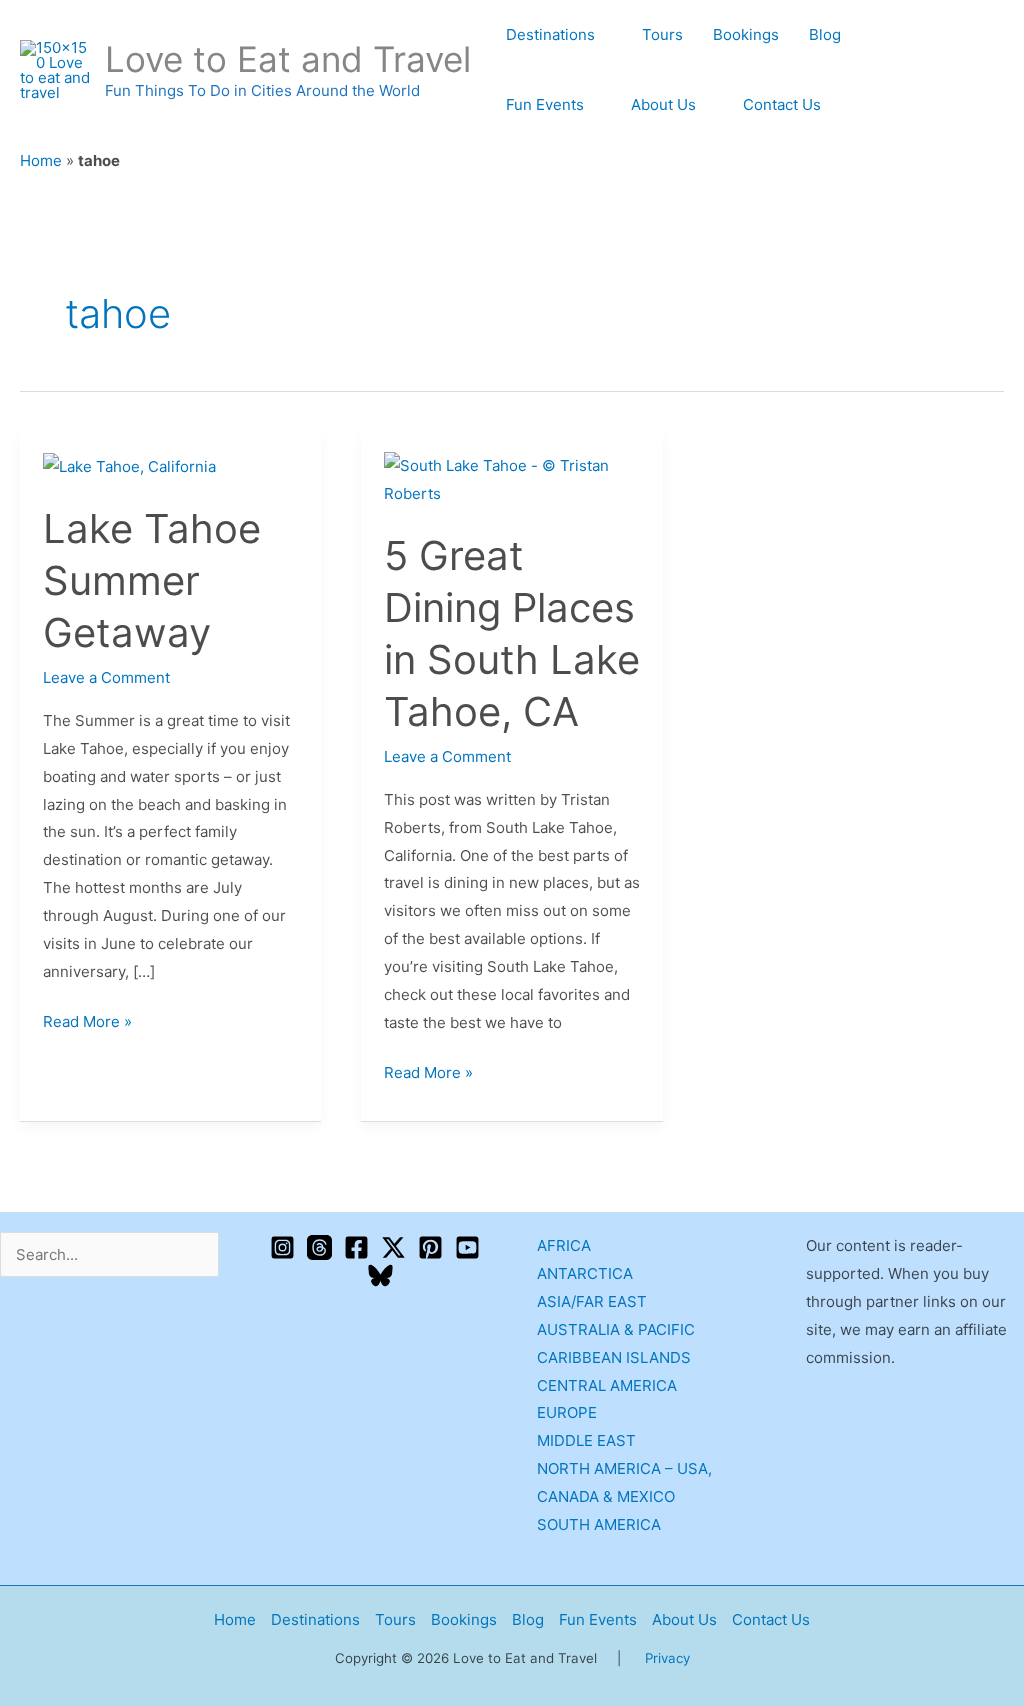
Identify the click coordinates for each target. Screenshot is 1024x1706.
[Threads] (319, 1247)
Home (41, 160)
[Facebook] (356, 1247)
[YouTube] (467, 1247)
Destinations (550, 34)
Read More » (87, 1019)
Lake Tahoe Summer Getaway (152, 580)
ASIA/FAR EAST (592, 1301)
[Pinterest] (430, 1247)
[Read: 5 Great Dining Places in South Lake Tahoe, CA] (512, 478)
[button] (997, 70)
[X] (393, 1247)
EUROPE (567, 1412)
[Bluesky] (380, 1275)
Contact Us (782, 104)
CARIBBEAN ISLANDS (614, 1357)
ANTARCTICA (585, 1273)
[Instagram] (282, 1247)
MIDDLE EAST (586, 1440)
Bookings (746, 34)
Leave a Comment (106, 677)
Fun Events (545, 104)
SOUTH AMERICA (599, 1524)
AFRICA (564, 1245)
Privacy (667, 1658)
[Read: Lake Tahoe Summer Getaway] (129, 465)
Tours (662, 34)
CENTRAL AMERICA (607, 1385)
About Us (663, 104)
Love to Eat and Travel (288, 59)
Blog (825, 34)
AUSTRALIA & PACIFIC (616, 1329)
